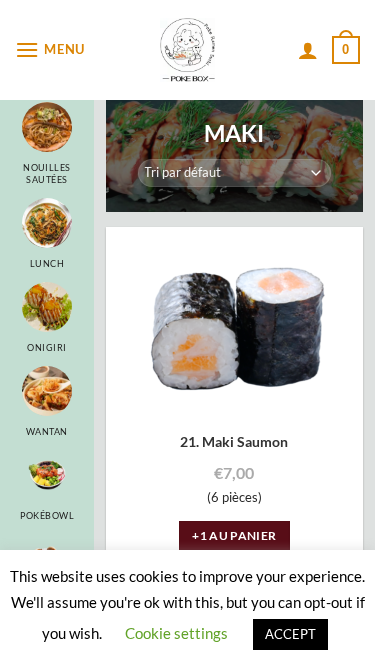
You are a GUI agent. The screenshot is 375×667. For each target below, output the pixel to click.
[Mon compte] (308, 50)
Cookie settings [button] (176, 633)
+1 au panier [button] (234, 535)
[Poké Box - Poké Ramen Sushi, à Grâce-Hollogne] (188, 50)
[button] (52, 49)
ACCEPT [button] (290, 634)
